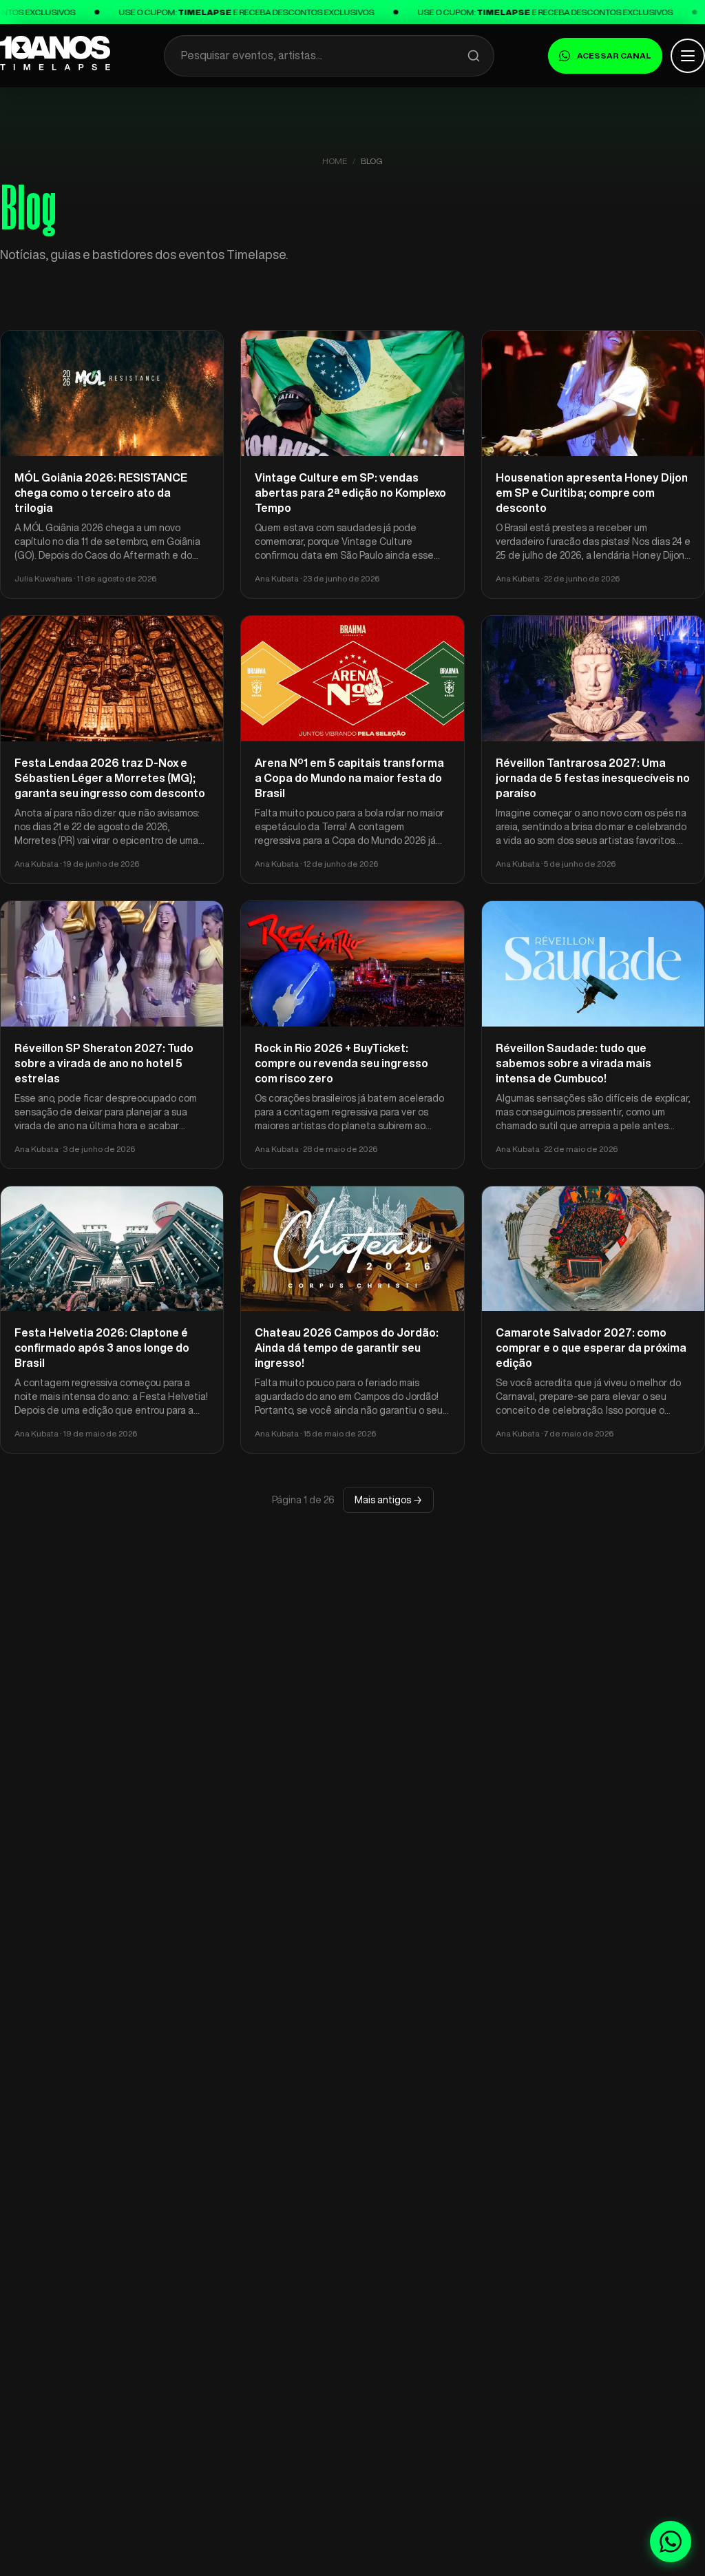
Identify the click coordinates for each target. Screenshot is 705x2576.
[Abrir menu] (688, 56)
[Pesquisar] (474, 56)
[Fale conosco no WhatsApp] (671, 2542)
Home (335, 161)
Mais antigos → (388, 1500)
